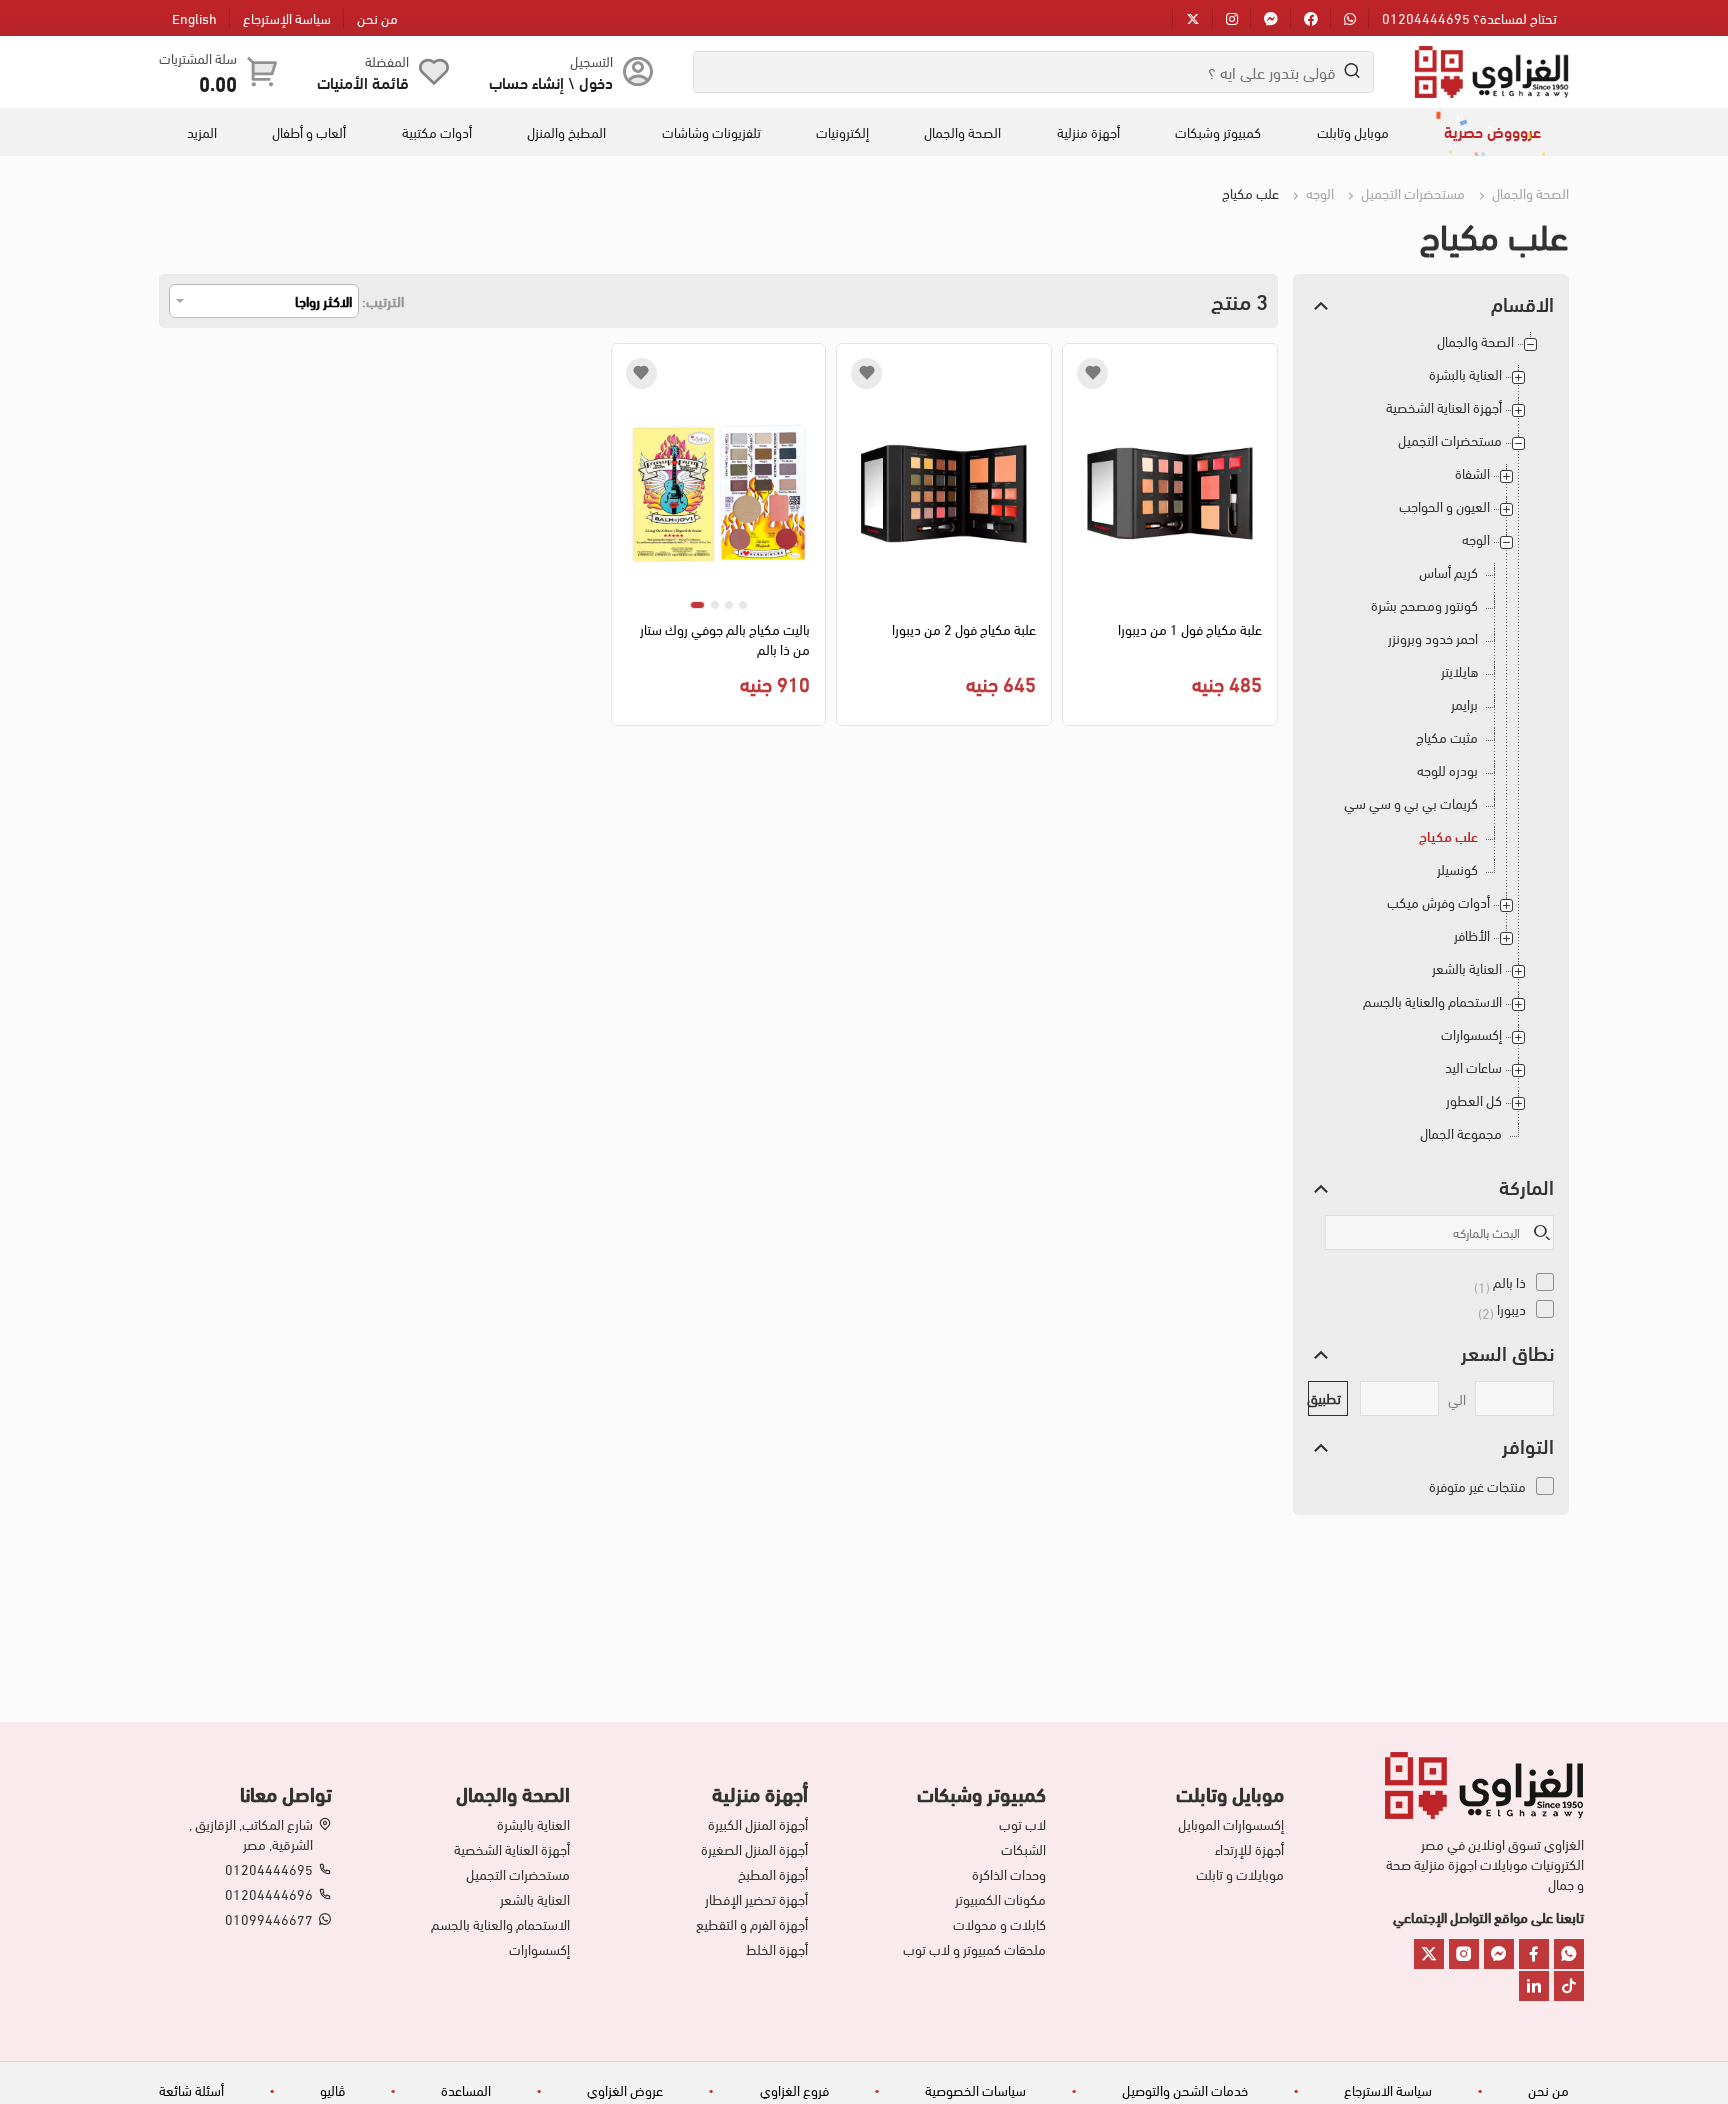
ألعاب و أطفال (309, 132)
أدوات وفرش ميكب (1438, 902)
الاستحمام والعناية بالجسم (1432, 1001)
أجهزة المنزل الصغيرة (754, 1849)
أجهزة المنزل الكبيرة (758, 1824)
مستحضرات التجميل (1411, 192)
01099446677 (269, 1919)
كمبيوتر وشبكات (1218, 132)
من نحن (377, 17)
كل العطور (1474, 1100)
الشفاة (1472, 473)
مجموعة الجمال (1461, 1133)
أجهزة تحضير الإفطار (756, 1899)
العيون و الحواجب (1444, 506)
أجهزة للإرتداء (1249, 1849)
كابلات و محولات (999, 1924)
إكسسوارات (1471, 1034)
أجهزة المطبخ (773, 1874)
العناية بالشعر (1467, 968)
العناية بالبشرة (1465, 374)
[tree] (1431, 744)
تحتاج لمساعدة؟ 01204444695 (1469, 17)
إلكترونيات (842, 132)
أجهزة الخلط (777, 1949)
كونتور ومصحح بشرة (1424, 605)
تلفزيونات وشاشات (711, 132)
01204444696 (269, 1894)
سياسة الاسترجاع (1388, 2089)
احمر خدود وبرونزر (1433, 638)
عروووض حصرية (1492, 131)
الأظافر (1472, 935)
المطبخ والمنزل (566, 132)
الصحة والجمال (962, 132)
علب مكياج (1448, 836)
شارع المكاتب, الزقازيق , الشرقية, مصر (251, 1834)
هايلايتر (1459, 671)
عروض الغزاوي (625, 2089)
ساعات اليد (1473, 1067)
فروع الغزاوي (794, 2089)
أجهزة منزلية (1088, 132)
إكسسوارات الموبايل (1231, 1824)
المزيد (202, 132)
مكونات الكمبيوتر (1000, 1899)
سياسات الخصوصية (975, 2089)
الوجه (1318, 192)
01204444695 (269, 1869)
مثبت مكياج (1447, 737)
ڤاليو (332, 2089)
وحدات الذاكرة (1009, 1874)
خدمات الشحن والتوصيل (1185, 2089)
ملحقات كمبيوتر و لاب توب (974, 1949)
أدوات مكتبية (437, 132)
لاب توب (1022, 1824)
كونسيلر (1457, 869)
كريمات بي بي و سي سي (1411, 803)
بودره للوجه (1447, 770)
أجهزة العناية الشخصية (1444, 407)
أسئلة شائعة (191, 2089)
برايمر (1464, 704)
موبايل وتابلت (1353, 132)
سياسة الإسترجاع (287, 17)
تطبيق (1324, 1397)
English (194, 17)
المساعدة (466, 2089)
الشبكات (1023, 1849)
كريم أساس (1448, 572)
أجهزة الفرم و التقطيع (752, 1924)
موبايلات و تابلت (1240, 1874)
